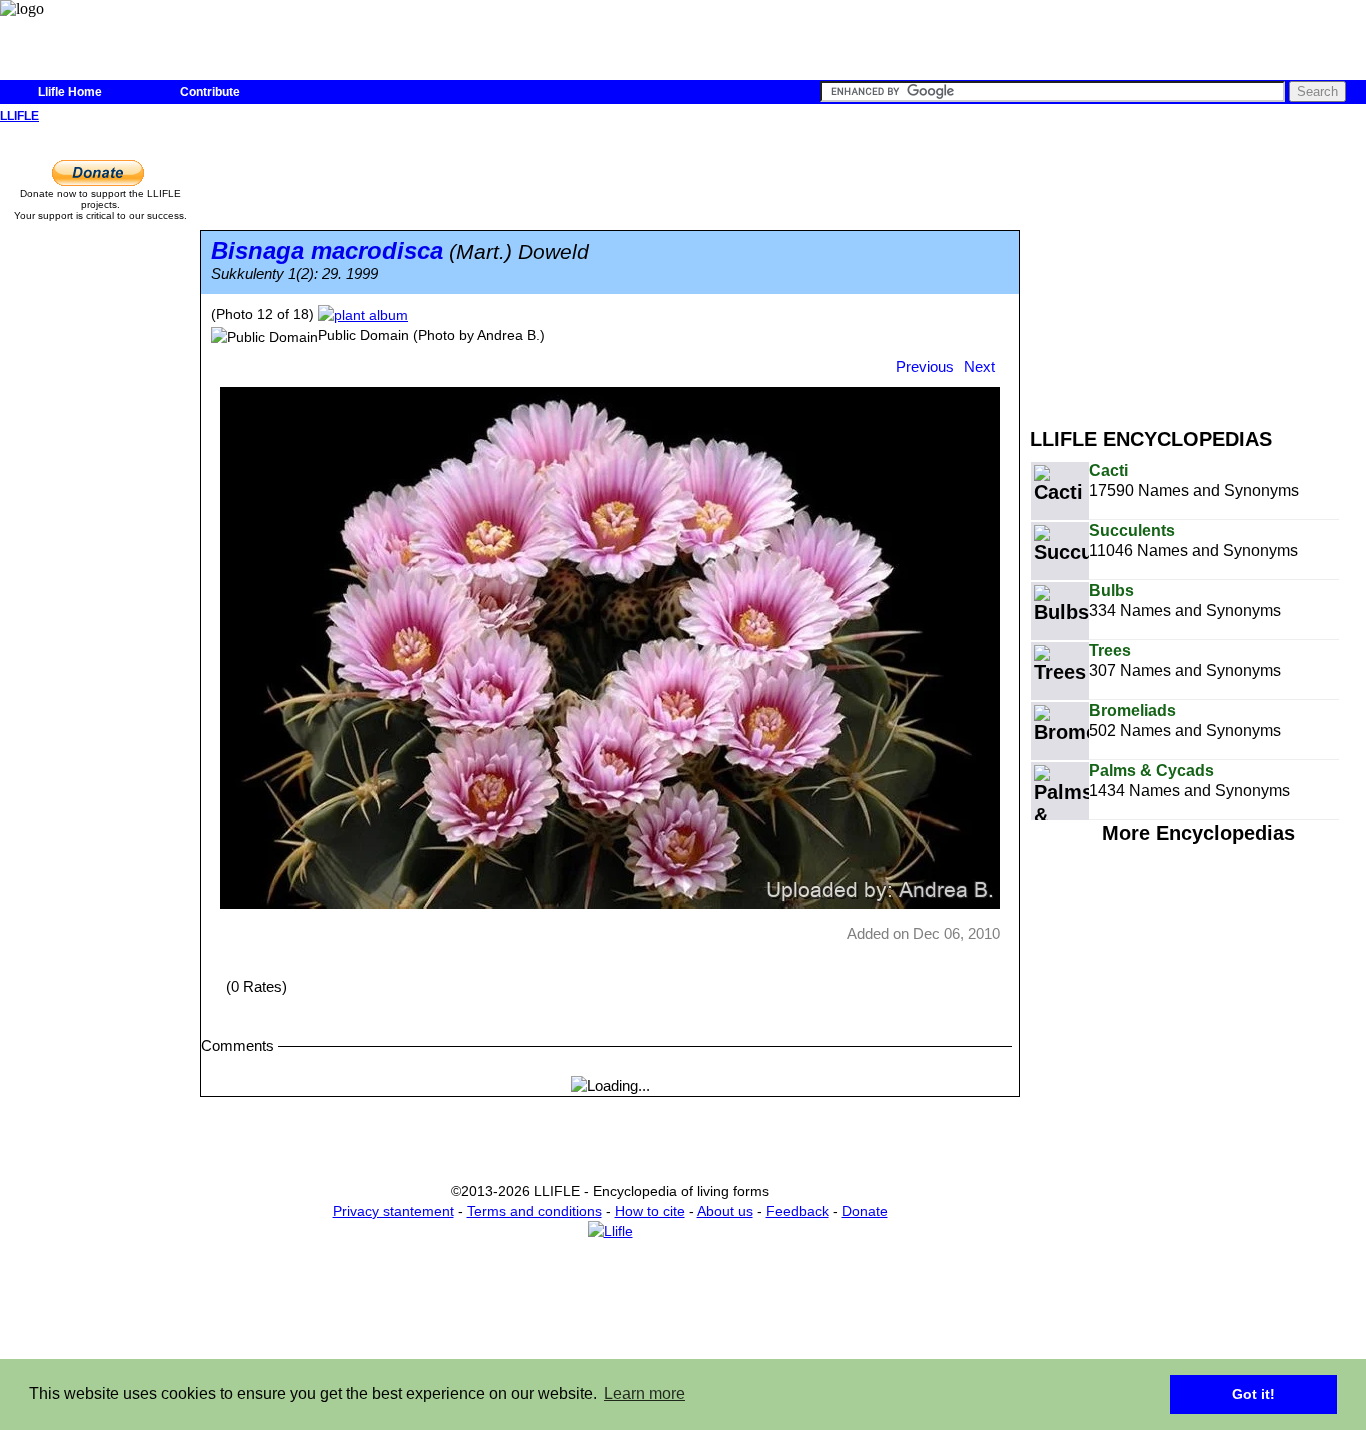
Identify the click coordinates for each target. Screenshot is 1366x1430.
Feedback (797, 1211)
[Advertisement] (1198, 268)
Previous (925, 366)
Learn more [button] (644, 1393)
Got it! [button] (1253, 1394)
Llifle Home (70, 92)
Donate (865, 1211)
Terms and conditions (534, 1211)
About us (725, 1211)
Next (979, 366)
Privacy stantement (393, 1211)
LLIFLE (19, 116)
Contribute (210, 92)
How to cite (650, 1211)
